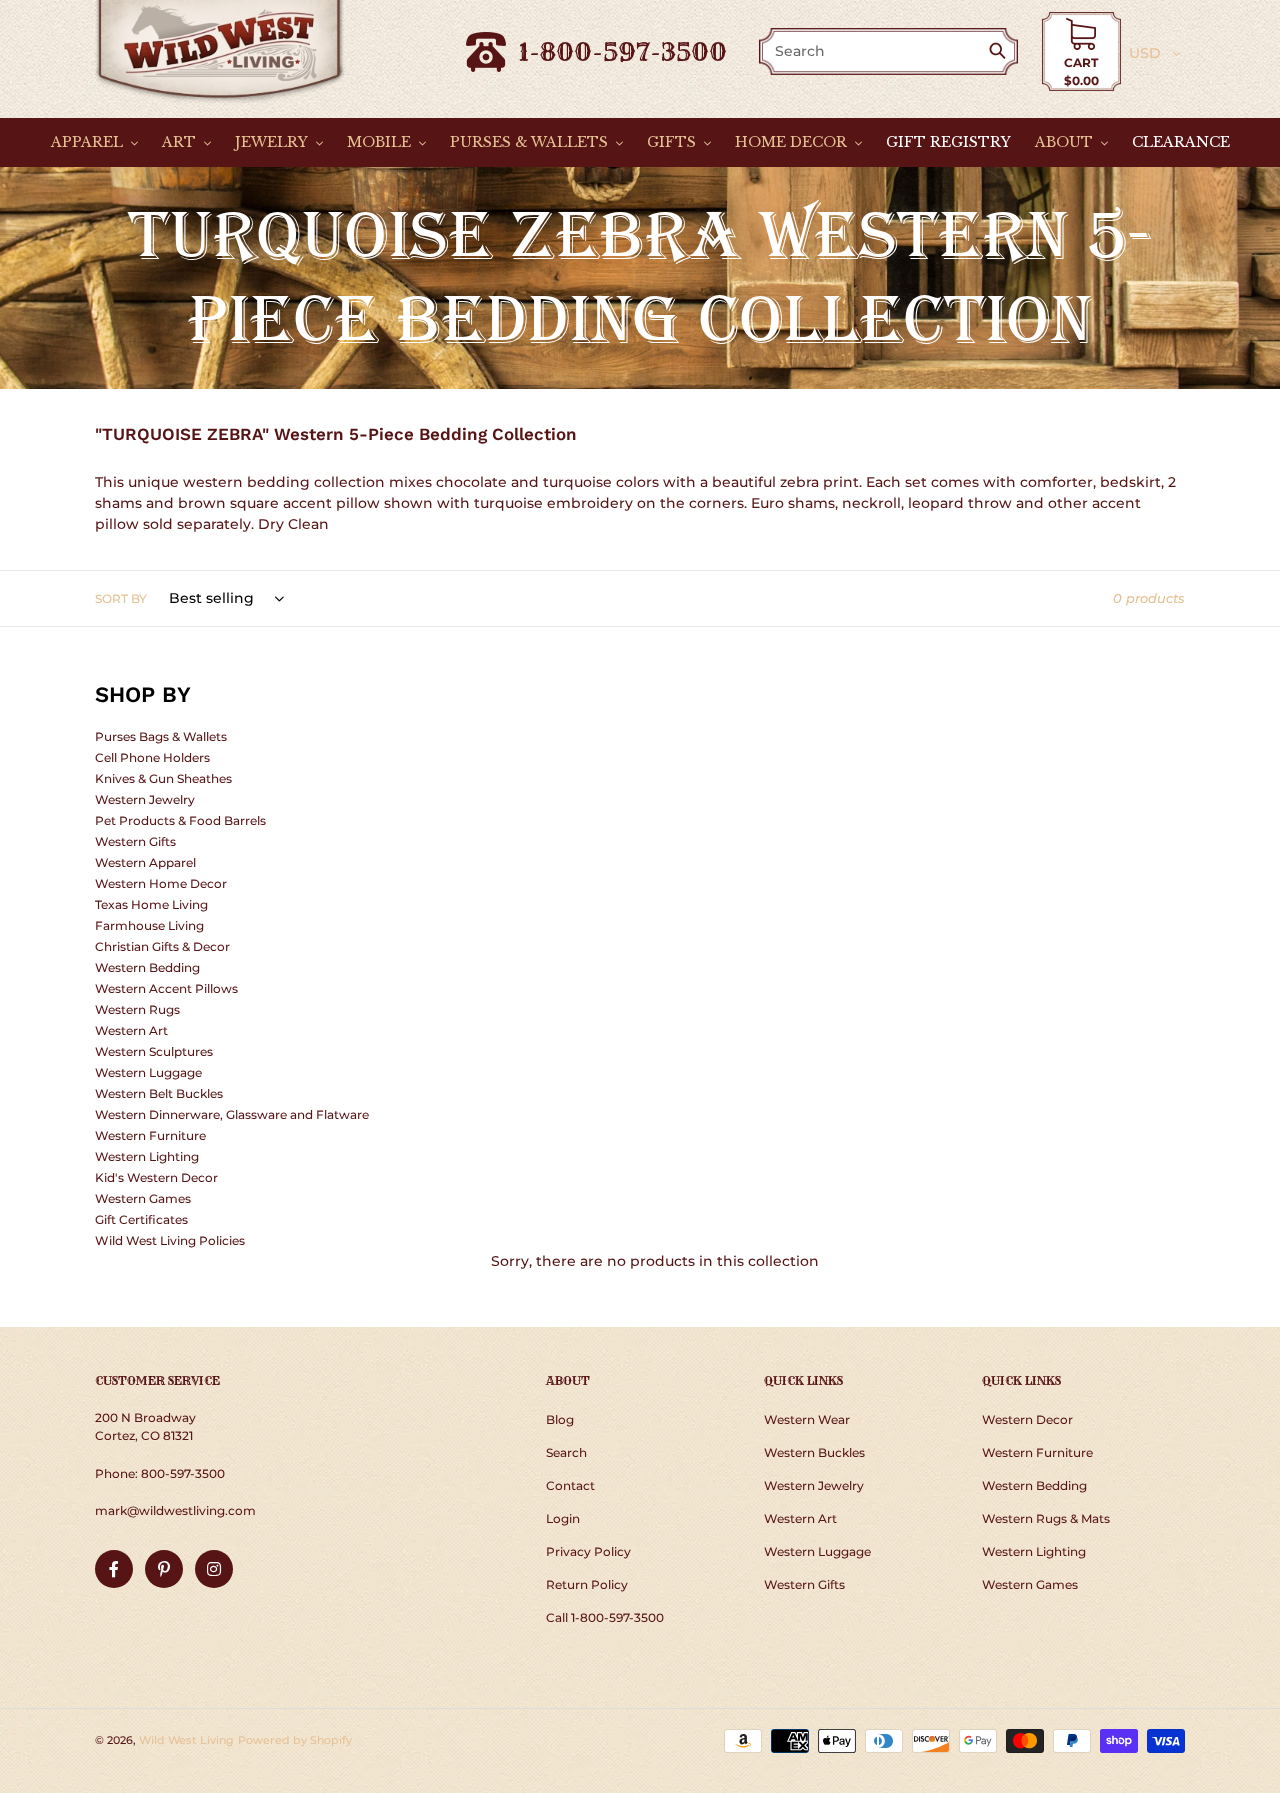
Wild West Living (186, 1740)
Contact (570, 1485)
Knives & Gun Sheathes (163, 778)
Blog (560, 1419)
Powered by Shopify (295, 1740)
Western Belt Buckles (159, 1093)
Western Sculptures (154, 1051)
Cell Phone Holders (152, 757)
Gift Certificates (141, 1219)
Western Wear (807, 1419)
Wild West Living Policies (170, 1240)
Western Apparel (145, 862)
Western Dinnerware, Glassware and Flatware (232, 1114)
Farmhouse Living (149, 925)
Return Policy (587, 1584)
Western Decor (1027, 1419)
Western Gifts (135, 841)
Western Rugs (137, 1009)
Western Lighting (147, 1156)
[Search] (1001, 52)
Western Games (143, 1198)
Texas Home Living (151, 904)
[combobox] (875, 51)
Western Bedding (147, 967)
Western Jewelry (145, 799)
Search (566, 1452)
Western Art (131, 1030)
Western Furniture (150, 1135)
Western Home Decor (161, 883)
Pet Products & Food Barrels (180, 820)
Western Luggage (148, 1072)
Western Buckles (814, 1452)
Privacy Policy (588, 1551)
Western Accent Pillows (166, 988)
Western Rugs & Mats (1046, 1518)
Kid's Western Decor (156, 1177)
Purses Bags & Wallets (161, 736)
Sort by (121, 598)
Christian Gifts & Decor (162, 946)
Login (563, 1518)
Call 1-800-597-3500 (605, 1617)
